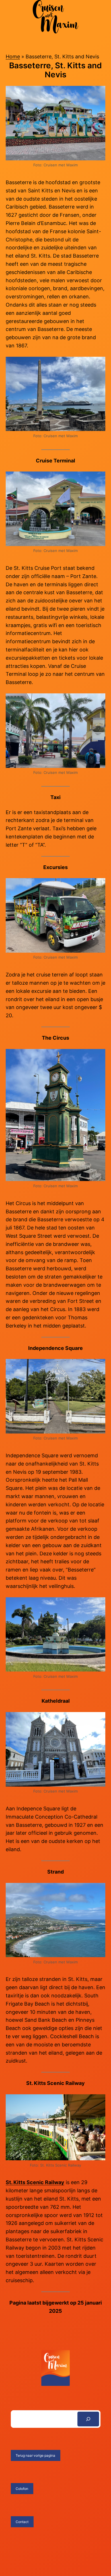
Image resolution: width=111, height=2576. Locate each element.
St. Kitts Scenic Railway (35, 2182)
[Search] (88, 2419)
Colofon (22, 2489)
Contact (22, 2522)
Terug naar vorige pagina (35, 2455)
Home (13, 57)
